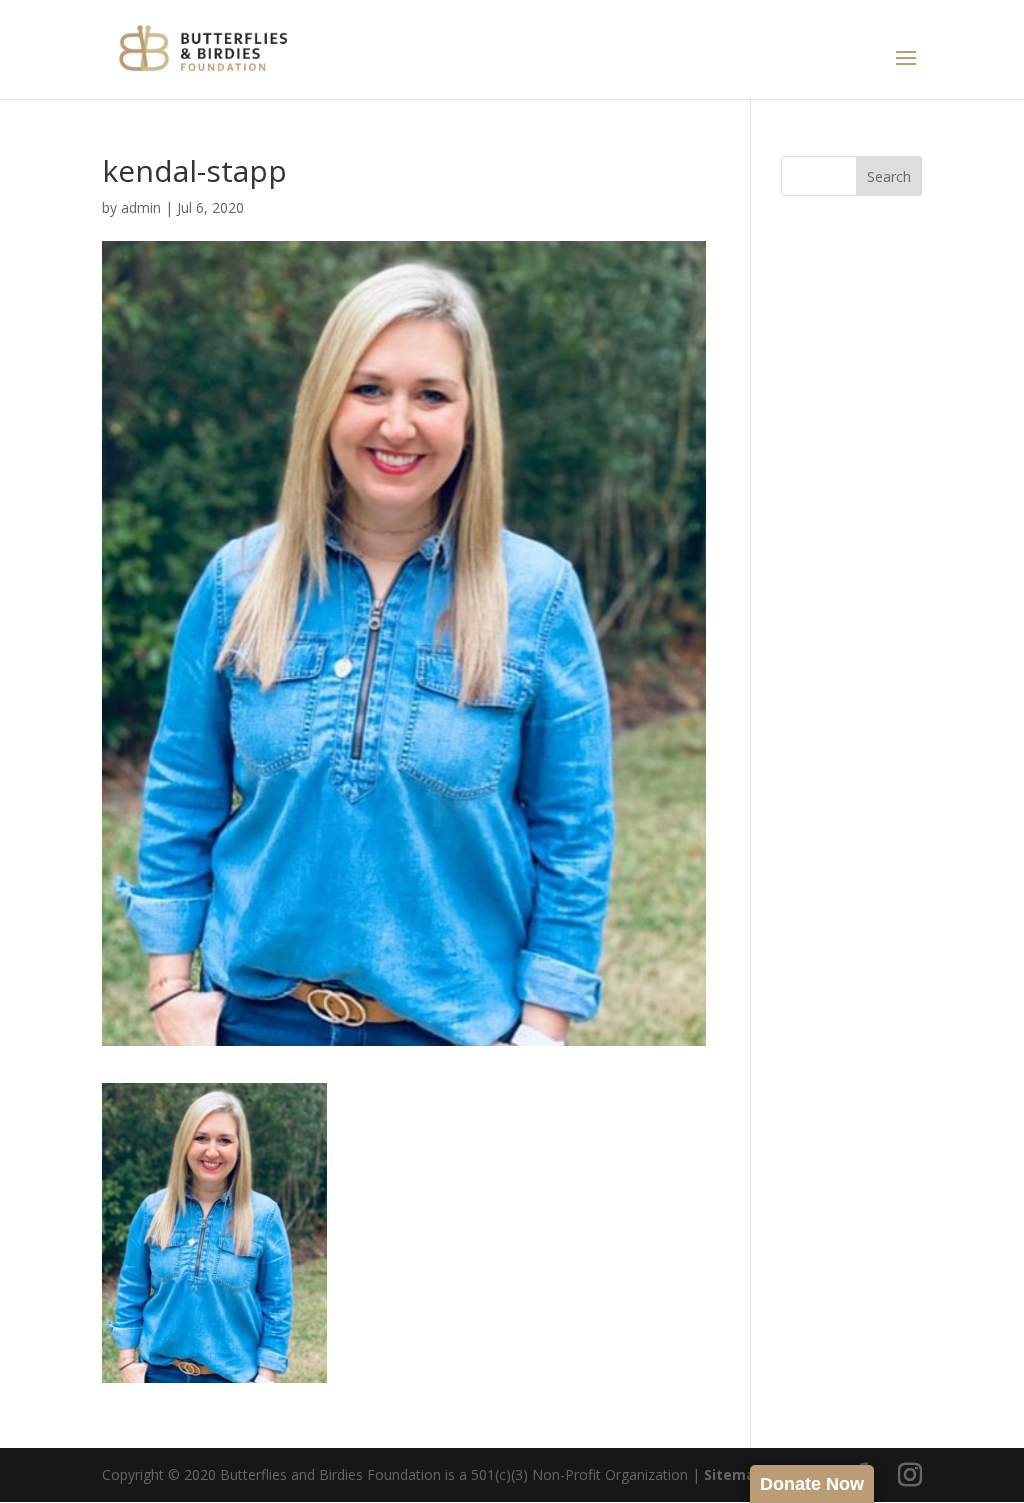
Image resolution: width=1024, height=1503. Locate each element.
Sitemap (734, 1474)
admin (141, 207)
